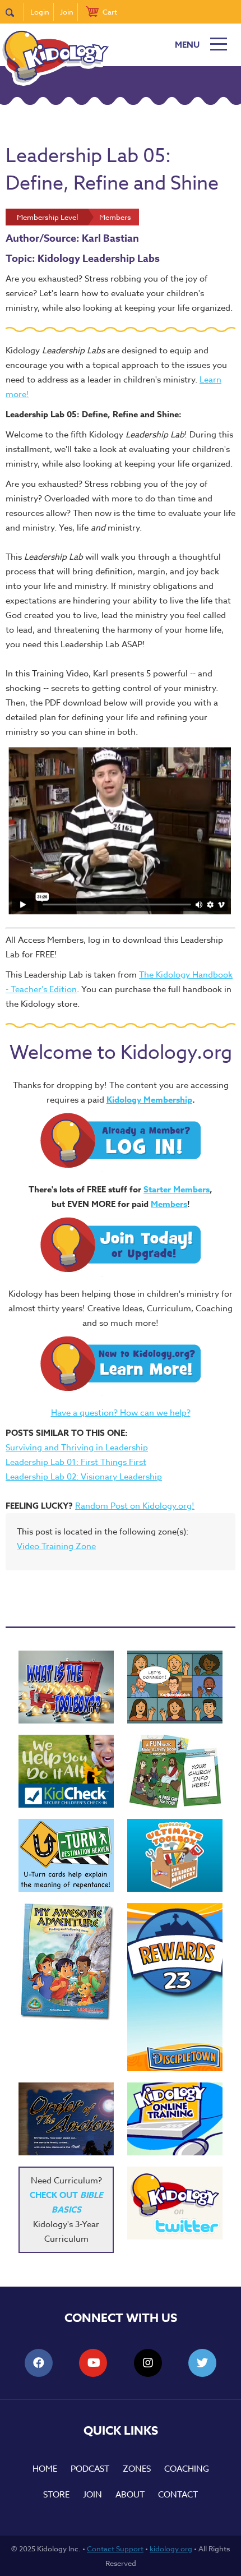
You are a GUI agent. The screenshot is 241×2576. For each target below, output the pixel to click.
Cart (110, 12)
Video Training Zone (56, 1546)
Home (45, 2469)
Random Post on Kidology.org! (135, 1506)
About (130, 2495)
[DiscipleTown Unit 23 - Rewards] (175, 1987)
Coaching (187, 2469)
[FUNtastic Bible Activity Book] (175, 1771)
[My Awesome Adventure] (66, 1963)
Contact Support (115, 2549)
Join (67, 12)
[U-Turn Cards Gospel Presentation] (66, 1855)
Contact (178, 2495)
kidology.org (171, 2549)
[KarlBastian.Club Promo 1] (175, 1687)
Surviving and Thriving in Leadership (77, 1448)
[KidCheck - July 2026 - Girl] (66, 1771)
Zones (137, 2469)
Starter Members (177, 1189)
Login (40, 12)
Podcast (90, 2469)
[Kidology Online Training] (175, 2119)
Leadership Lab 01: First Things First (76, 1462)
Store (56, 2495)
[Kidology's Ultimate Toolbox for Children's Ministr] (175, 1855)
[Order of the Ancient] (66, 2119)
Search (15, 12)
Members (169, 1204)
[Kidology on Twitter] (175, 2203)
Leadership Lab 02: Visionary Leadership (84, 1477)
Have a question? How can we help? (121, 1413)
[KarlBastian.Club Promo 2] (66, 1687)
